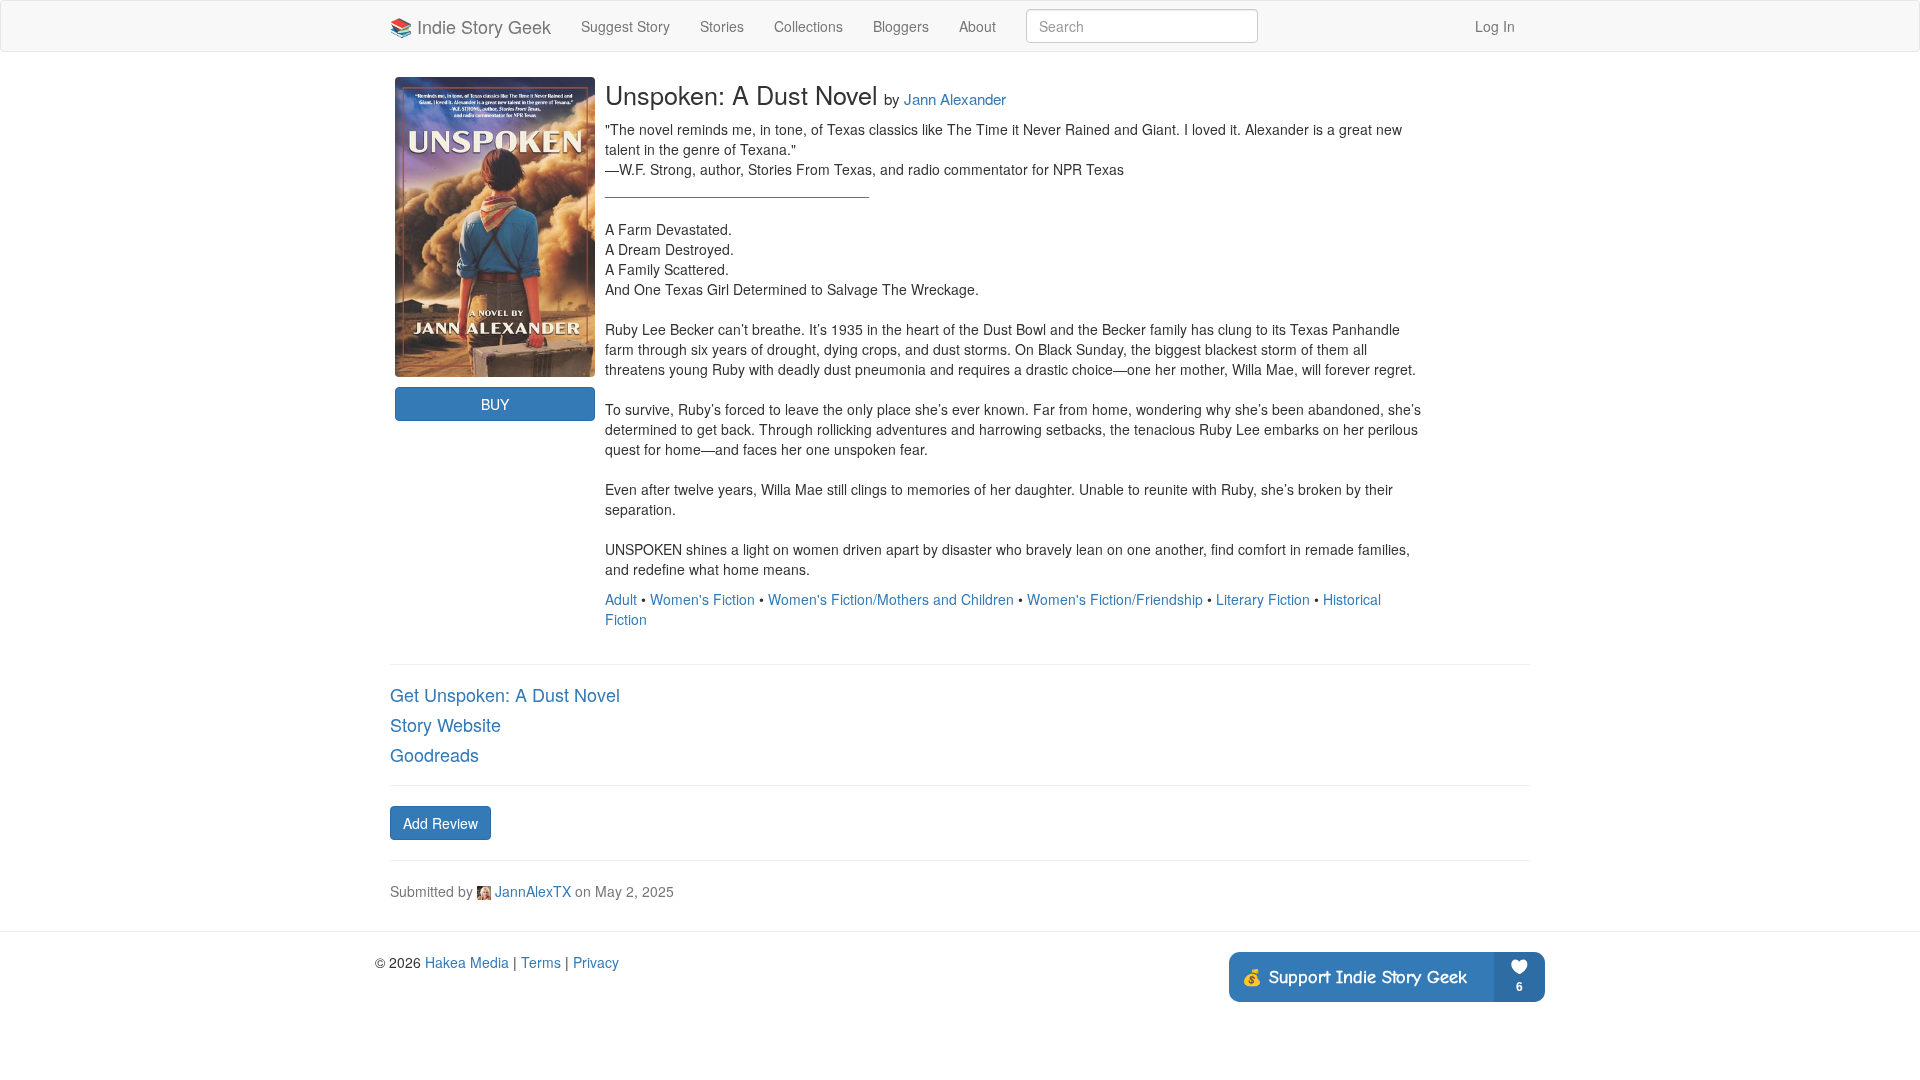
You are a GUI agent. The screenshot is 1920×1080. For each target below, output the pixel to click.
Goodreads (434, 754)
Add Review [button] (440, 823)
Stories (722, 26)
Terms (541, 962)
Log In (1495, 26)
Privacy (596, 962)
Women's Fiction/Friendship (1115, 599)
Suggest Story (625, 26)
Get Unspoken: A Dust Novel (505, 694)
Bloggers (901, 26)
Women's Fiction (702, 599)
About (977, 26)
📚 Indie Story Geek (470, 26)
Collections (808, 26)
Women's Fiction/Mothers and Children (891, 599)
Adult (621, 599)
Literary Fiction (1263, 599)
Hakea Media (467, 962)
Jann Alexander (955, 98)
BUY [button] (495, 404)
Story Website (445, 724)
